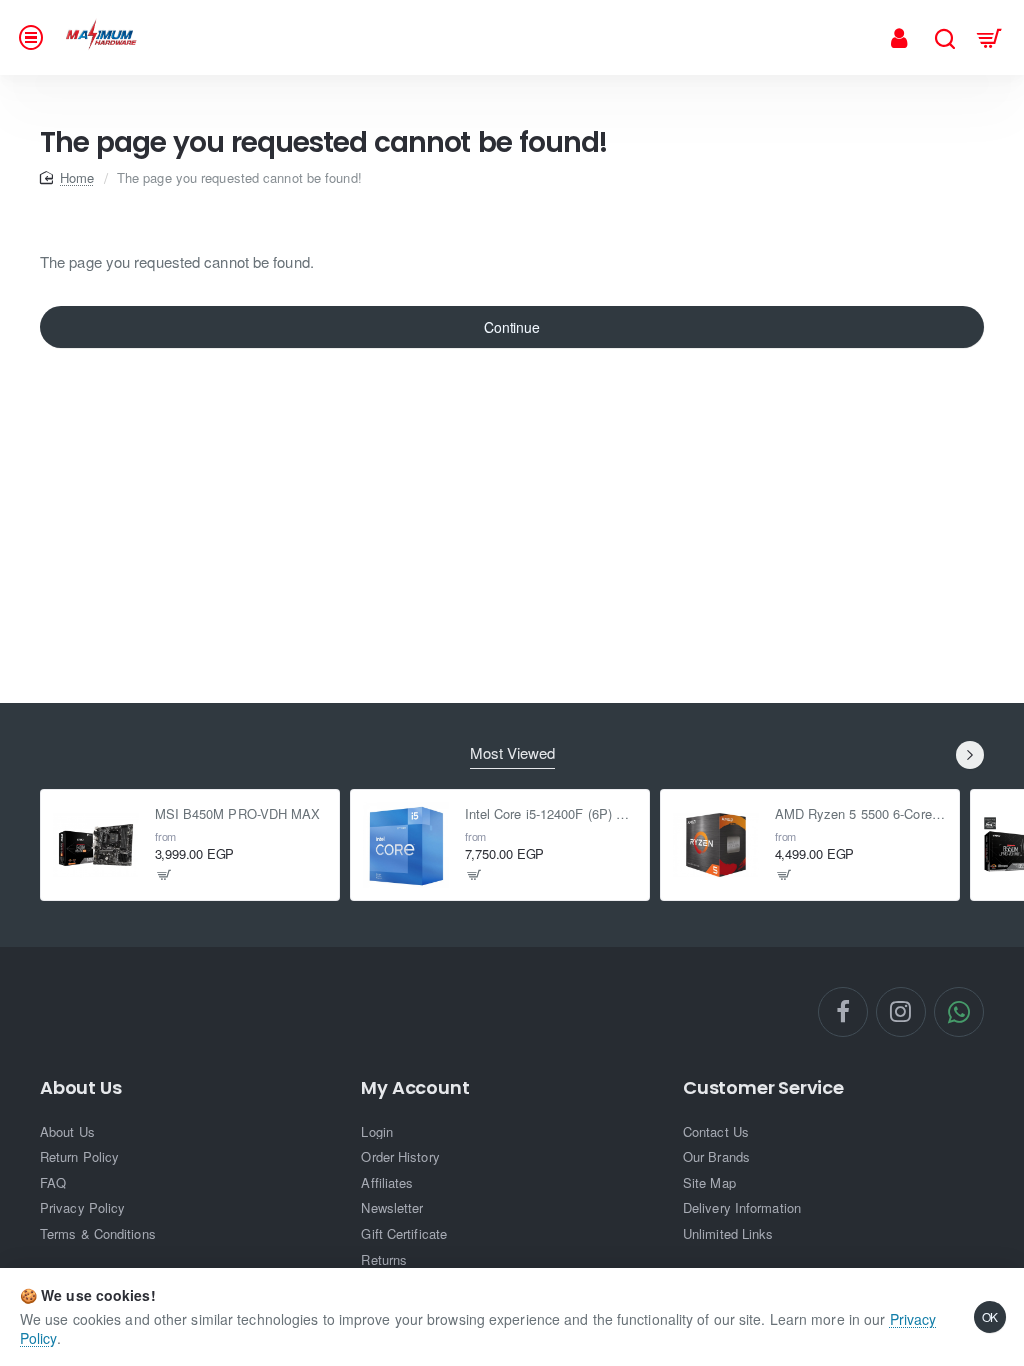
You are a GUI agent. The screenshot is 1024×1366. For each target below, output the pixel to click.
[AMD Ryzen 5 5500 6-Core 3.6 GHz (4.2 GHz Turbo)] (716, 845)
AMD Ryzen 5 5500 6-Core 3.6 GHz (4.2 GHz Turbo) (861, 814)
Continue (511, 327)
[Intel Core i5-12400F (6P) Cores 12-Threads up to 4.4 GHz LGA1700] (406, 845)
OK (990, 1316)
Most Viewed (512, 753)
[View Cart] (989, 37)
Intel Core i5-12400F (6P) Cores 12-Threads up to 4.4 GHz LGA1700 (551, 814)
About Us (80, 1088)
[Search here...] (944, 37)
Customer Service (763, 1088)
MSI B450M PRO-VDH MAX (238, 814)
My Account (415, 1088)
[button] (164, 875)
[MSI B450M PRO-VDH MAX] (96, 845)
